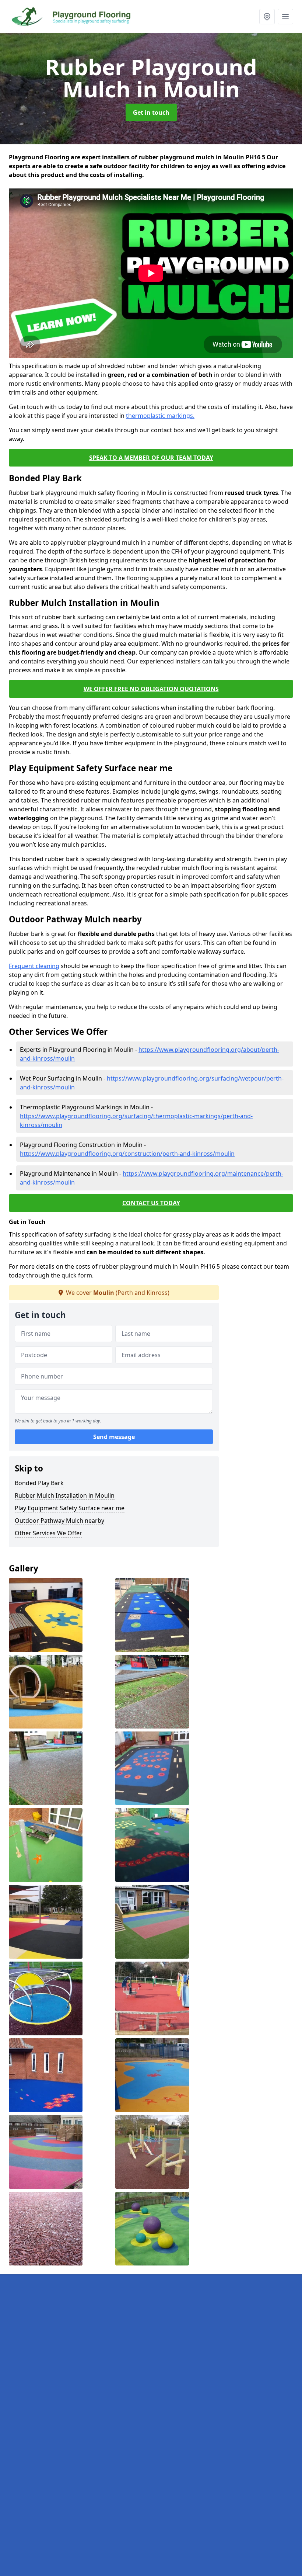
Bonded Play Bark (39, 1483)
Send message (114, 1437)
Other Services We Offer (48, 1533)
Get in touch (151, 112)
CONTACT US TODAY (151, 1203)
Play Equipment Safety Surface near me (70, 1508)
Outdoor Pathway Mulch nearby (59, 1521)
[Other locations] (267, 17)
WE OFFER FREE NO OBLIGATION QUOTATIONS (151, 689)
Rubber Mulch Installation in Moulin (65, 1495)
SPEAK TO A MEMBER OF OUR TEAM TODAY (151, 458)
